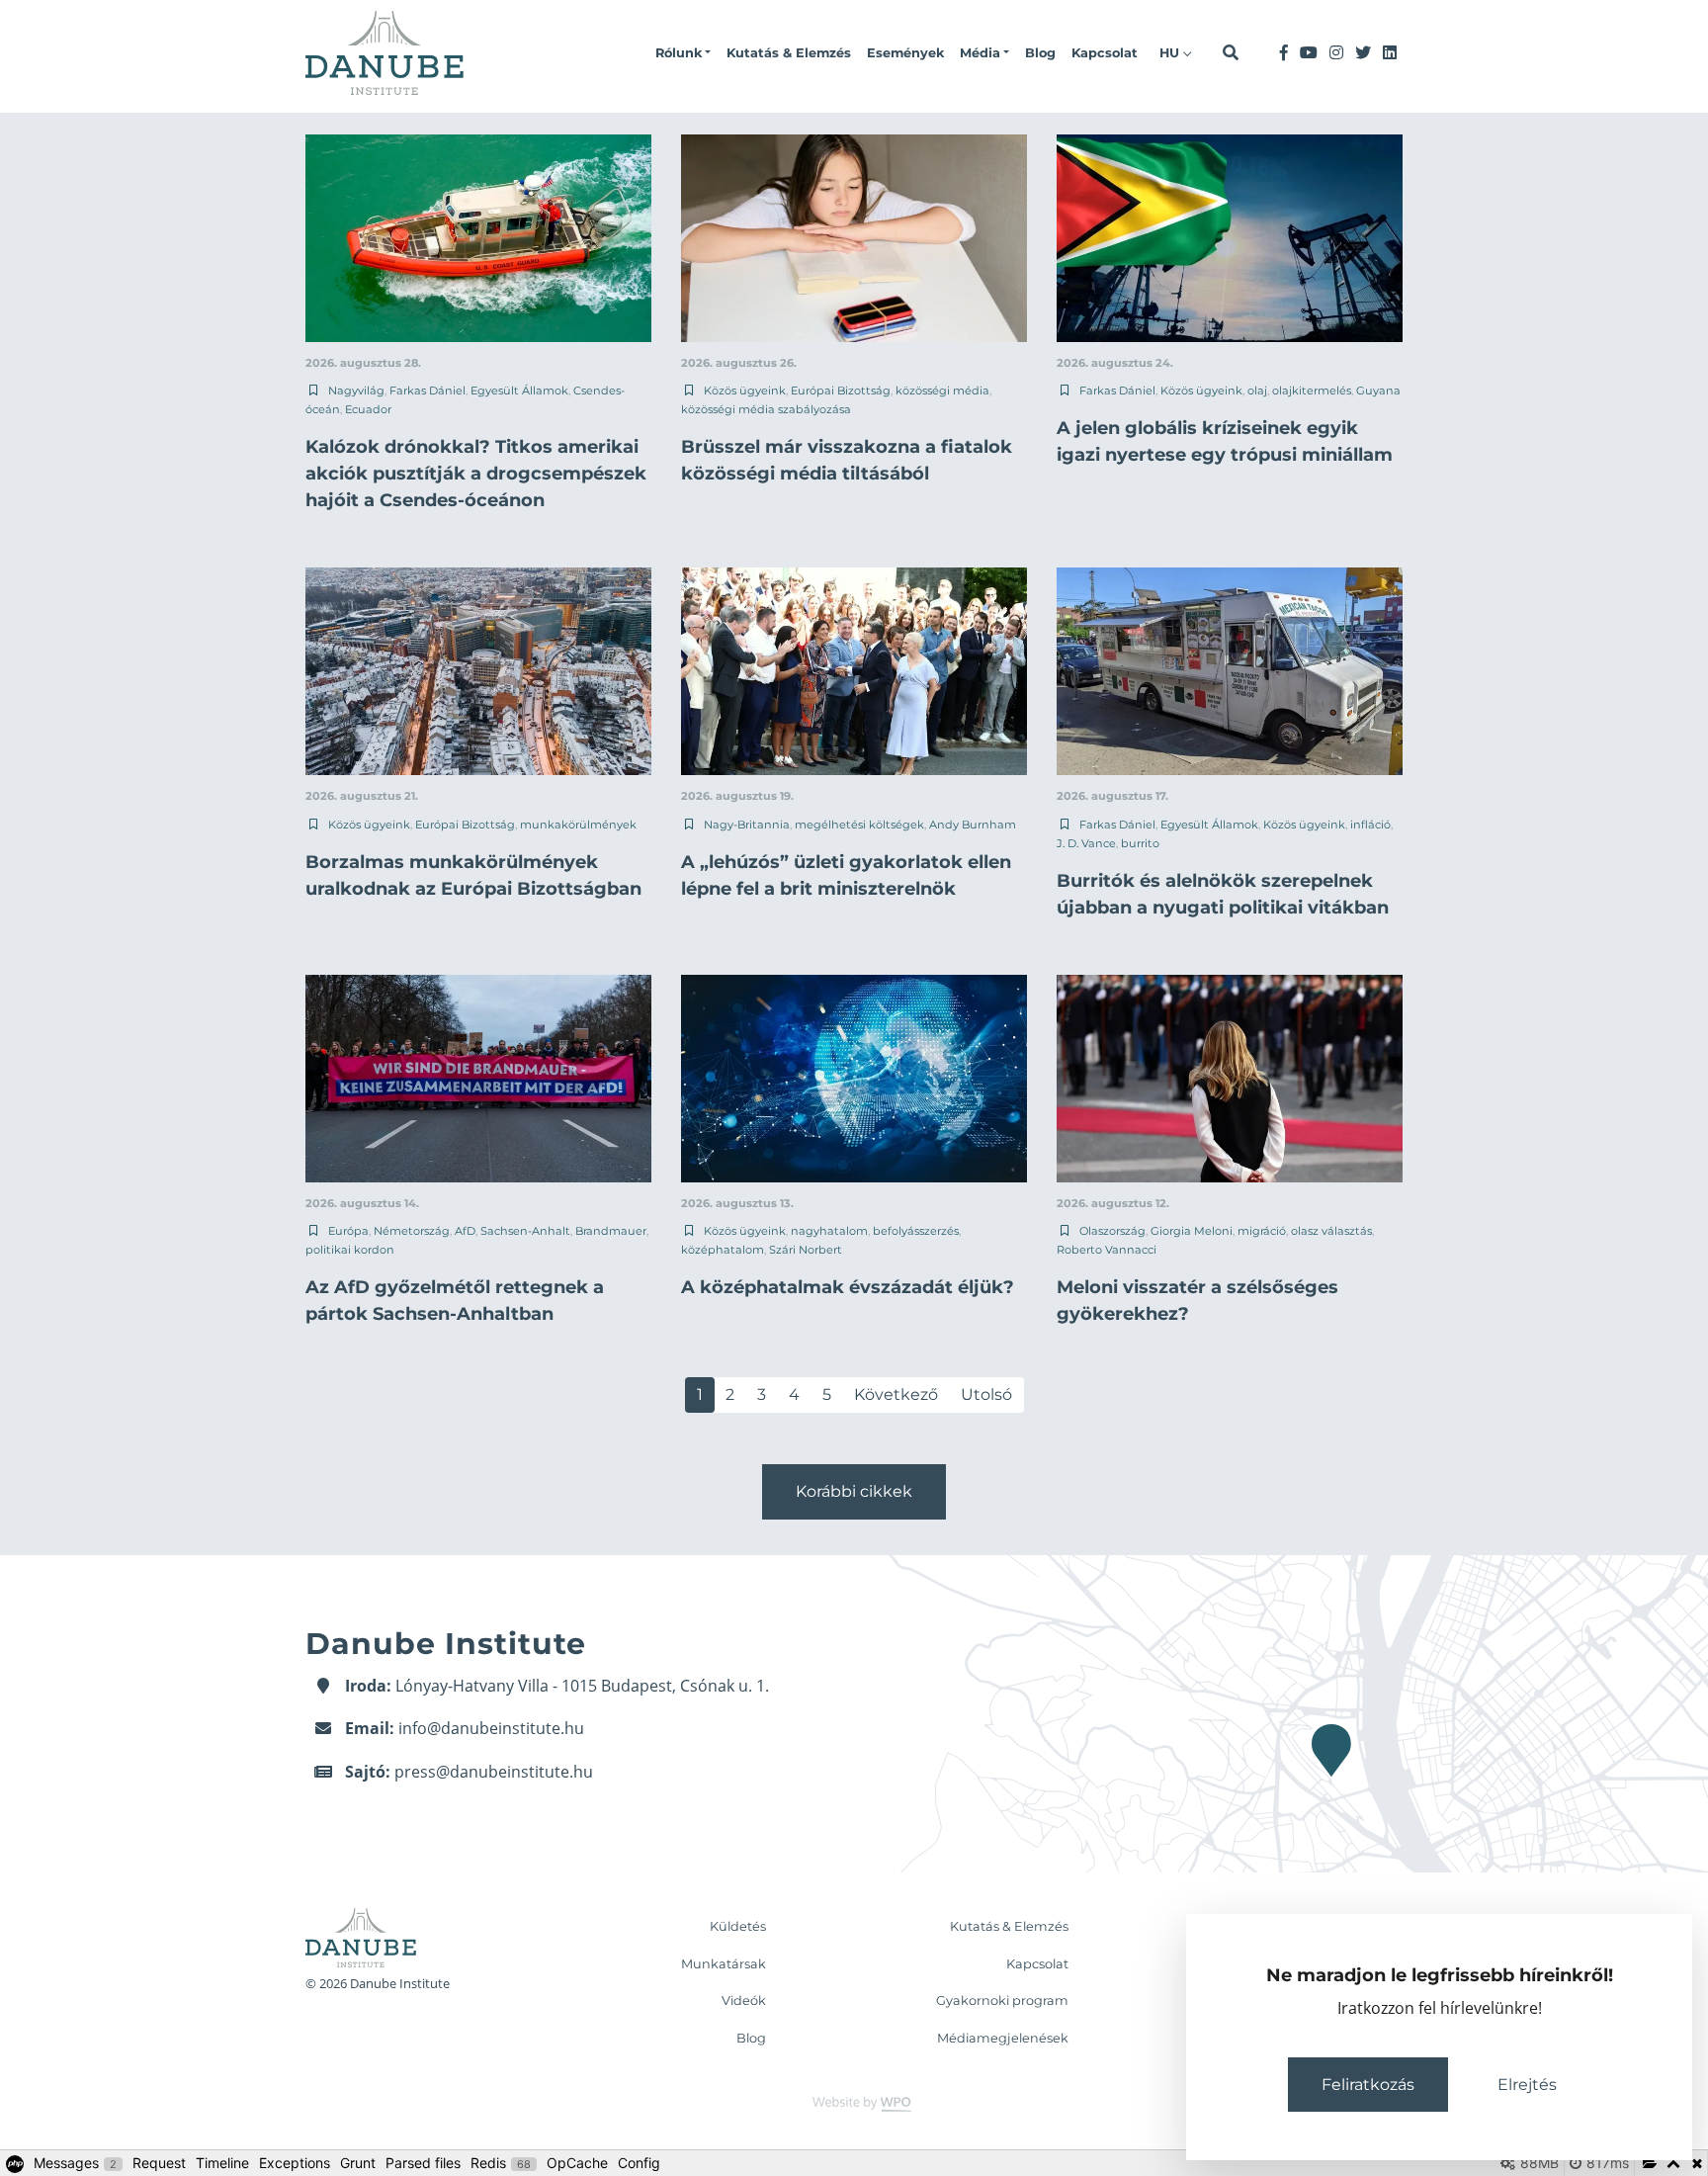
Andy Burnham (973, 825)
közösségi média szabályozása (766, 409)
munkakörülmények (578, 825)
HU (1171, 53)
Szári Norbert (806, 1250)
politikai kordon (350, 1250)
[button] (683, 53)
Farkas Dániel (427, 391)
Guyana (1378, 391)
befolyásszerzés (916, 1231)
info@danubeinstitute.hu (491, 1728)
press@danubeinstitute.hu (494, 1772)
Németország (412, 1231)
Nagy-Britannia (747, 825)
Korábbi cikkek (854, 1491)
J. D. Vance (1086, 843)
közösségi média (942, 391)
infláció (1370, 825)
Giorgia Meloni (1192, 1231)
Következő (896, 1394)
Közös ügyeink (745, 391)
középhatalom (723, 1250)
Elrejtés (1527, 2085)
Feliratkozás (1368, 2085)
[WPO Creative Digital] (854, 2103)
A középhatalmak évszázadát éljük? (848, 1287)
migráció (1262, 1231)
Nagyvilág (356, 391)
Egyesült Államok (519, 391)
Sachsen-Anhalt (525, 1231)
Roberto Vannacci (1107, 1250)
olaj (1257, 391)
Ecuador (368, 409)
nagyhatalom (829, 1231)
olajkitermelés (1312, 391)
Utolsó (986, 1394)
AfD (465, 1231)
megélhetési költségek (859, 825)
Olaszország (1112, 1231)
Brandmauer (611, 1231)
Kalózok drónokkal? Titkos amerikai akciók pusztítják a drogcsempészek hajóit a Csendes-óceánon (476, 474)
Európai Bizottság (841, 391)
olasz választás (1331, 1231)
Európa (348, 1231)
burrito (1140, 843)
